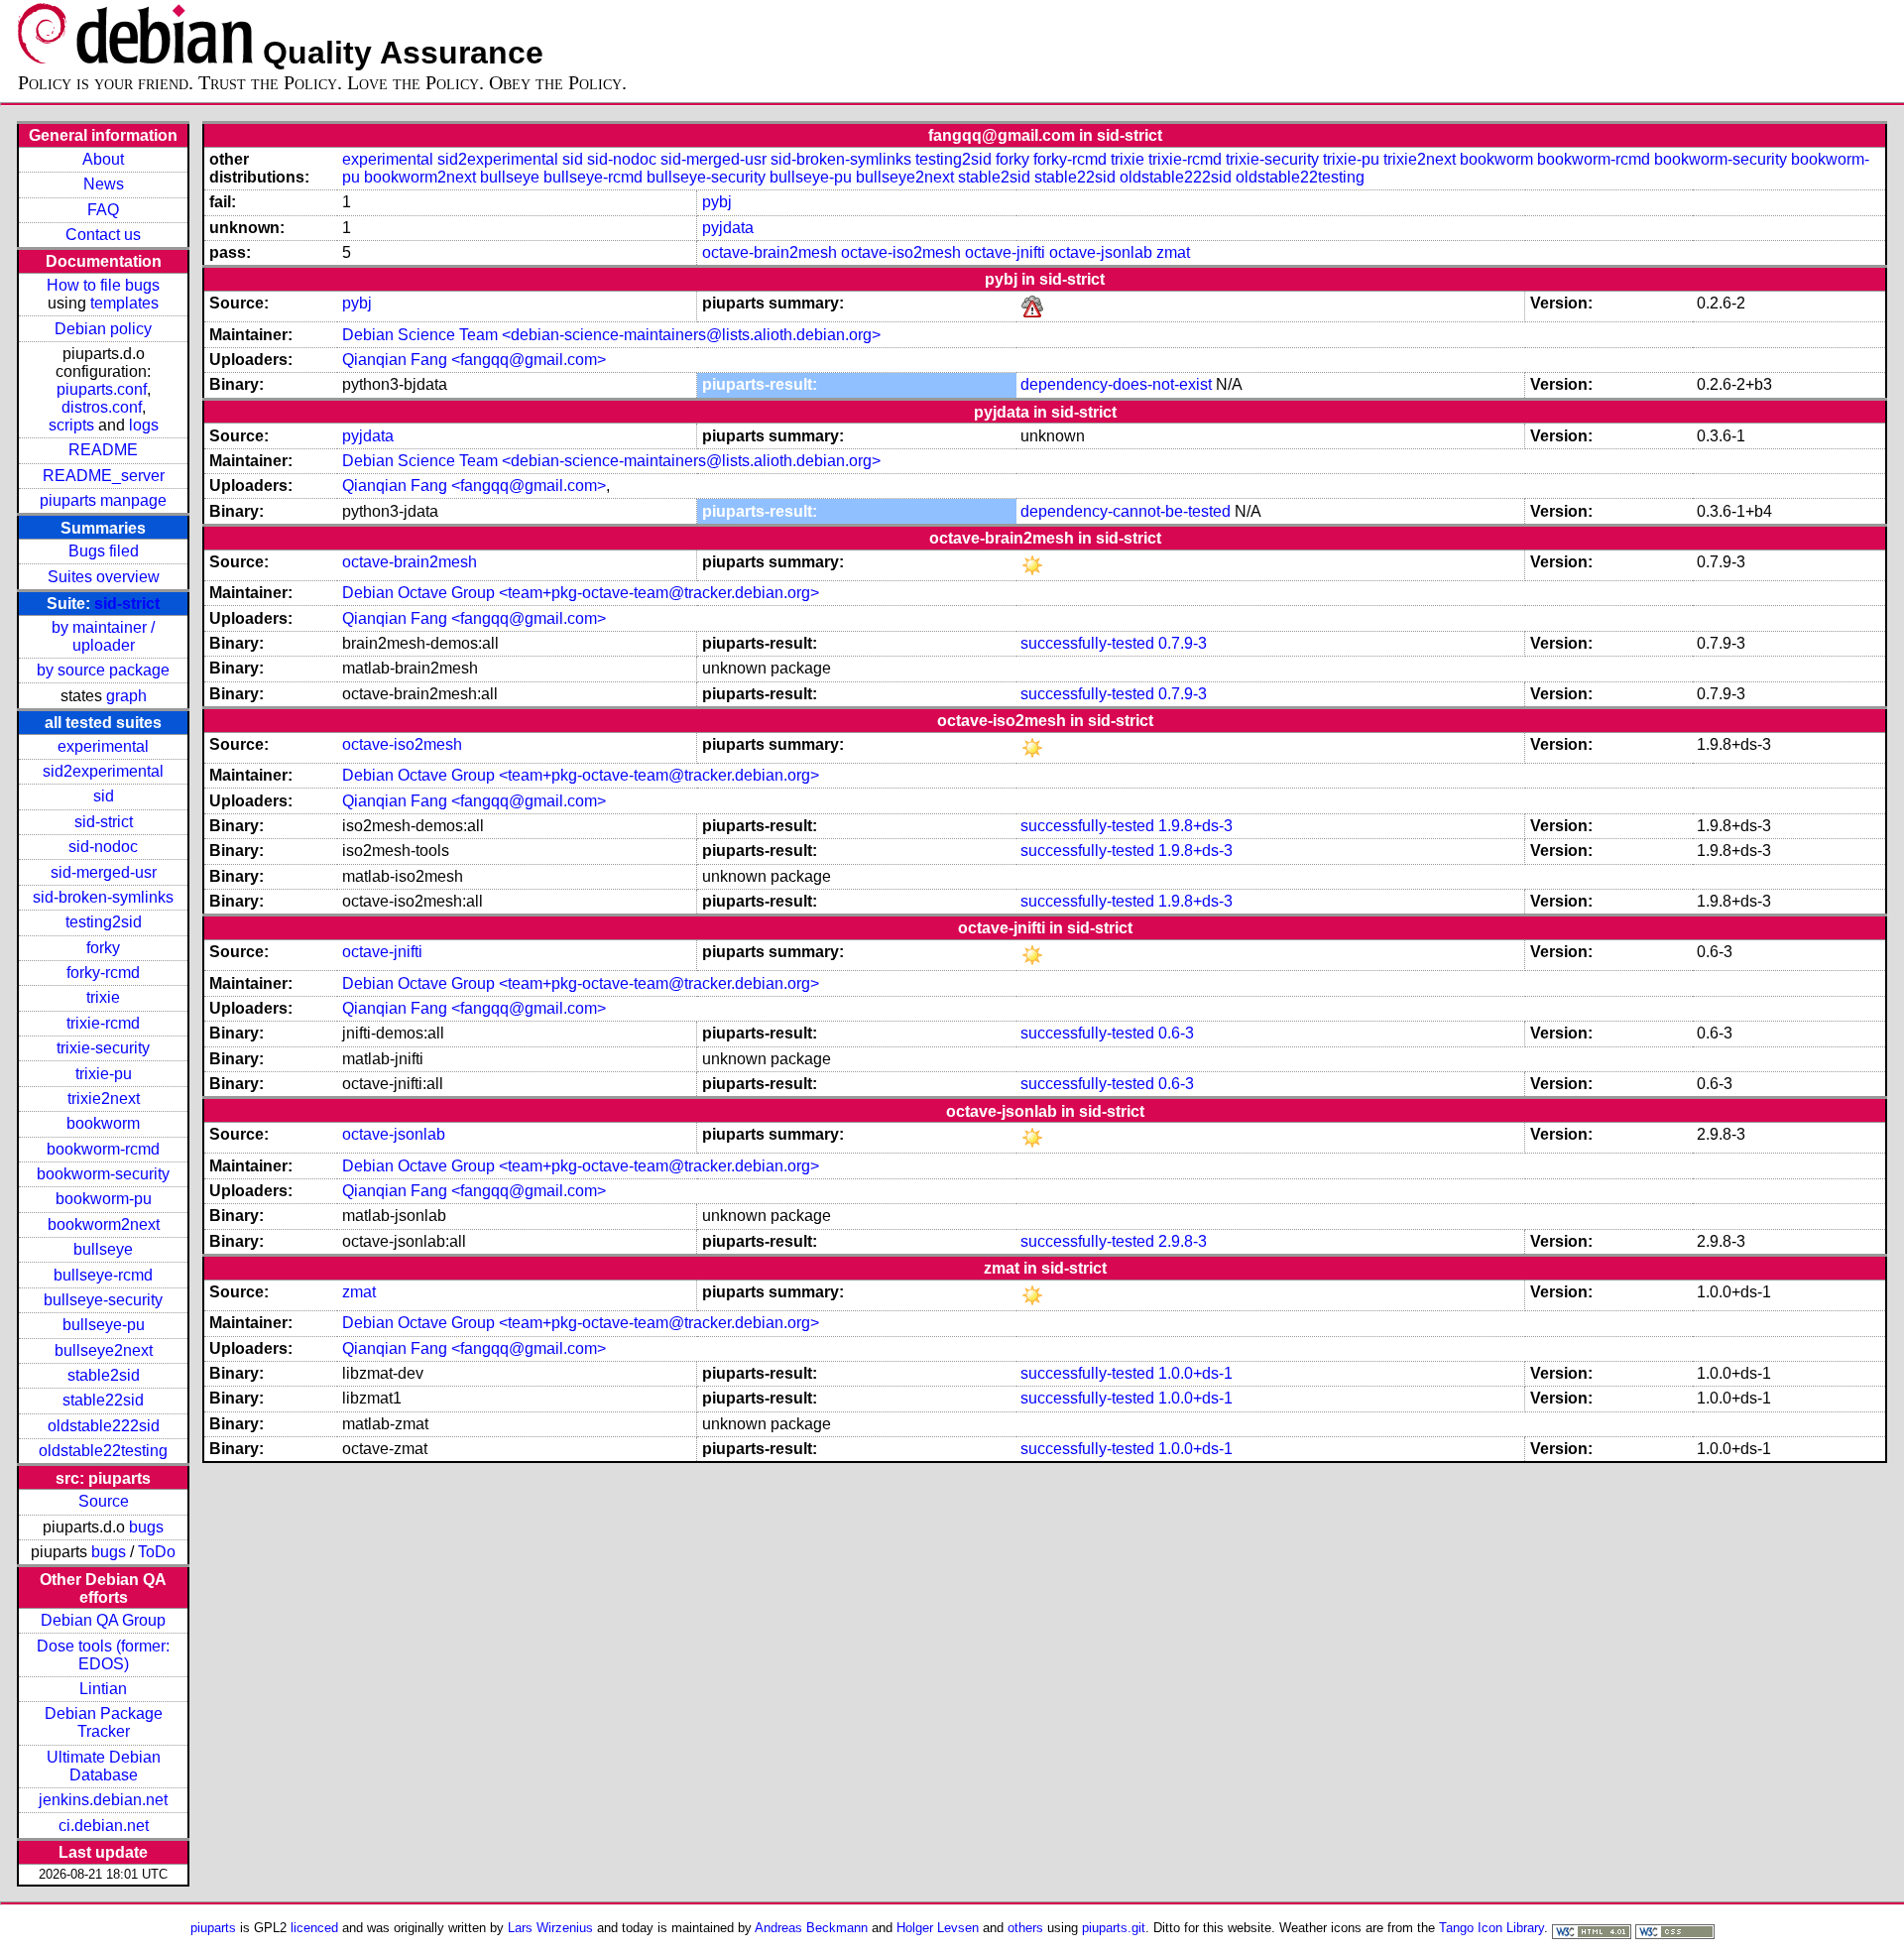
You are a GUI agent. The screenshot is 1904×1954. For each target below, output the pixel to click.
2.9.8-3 (1183, 1241)
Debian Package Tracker (104, 1722)
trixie (103, 997)
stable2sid (104, 1375)
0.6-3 (1176, 1033)
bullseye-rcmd (103, 1275)
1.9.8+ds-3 (1195, 826)
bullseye (103, 1249)
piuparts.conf (102, 389)
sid (104, 796)
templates (124, 303)
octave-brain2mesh (770, 252)
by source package (103, 670)
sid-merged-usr (104, 872)
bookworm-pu (104, 1199)
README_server (104, 476)
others (1025, 1928)
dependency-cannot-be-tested (1126, 511)
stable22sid (103, 1400)
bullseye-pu (104, 1325)
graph (126, 696)
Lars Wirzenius (550, 1928)
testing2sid (104, 922)
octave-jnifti (1005, 252)
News (104, 184)
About (103, 159)
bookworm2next (104, 1224)
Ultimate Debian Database (104, 1766)
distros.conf (102, 407)
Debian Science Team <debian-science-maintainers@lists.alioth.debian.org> (611, 335)
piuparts (213, 1928)
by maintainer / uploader (103, 636)
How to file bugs (103, 285)
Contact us (103, 235)
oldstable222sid (104, 1426)
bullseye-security (103, 1300)
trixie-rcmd (103, 1023)
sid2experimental (103, 771)
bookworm (103, 1123)
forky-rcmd (103, 973)
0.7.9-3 (1183, 643)
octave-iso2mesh (901, 252)
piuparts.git (1114, 1928)
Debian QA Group (103, 1620)
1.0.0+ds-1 (1195, 1373)
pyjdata (728, 228)
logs (144, 425)
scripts (71, 425)
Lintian (103, 1689)
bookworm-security (103, 1174)
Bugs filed (104, 551)
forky (103, 948)
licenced (314, 1928)
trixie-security (103, 1048)
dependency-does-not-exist (1116, 384)
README (103, 450)
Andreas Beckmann (811, 1928)
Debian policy (103, 329)
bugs (146, 1527)
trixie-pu (104, 1074)
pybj (717, 202)
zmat (1173, 252)
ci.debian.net (104, 1826)
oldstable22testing (103, 1451)
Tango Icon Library (1491, 1928)
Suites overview (104, 577)
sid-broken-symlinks (103, 897)
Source (104, 1501)
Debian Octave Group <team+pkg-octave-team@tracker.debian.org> (581, 593)
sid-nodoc (103, 847)
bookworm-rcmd (103, 1149)
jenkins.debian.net (103, 1800)
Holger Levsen (938, 1928)
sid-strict (127, 604)
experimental (103, 746)
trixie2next (104, 1099)
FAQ (103, 210)
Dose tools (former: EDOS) (103, 1655)
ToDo (157, 1552)
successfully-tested (1087, 643)
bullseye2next (104, 1350)
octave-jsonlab (1101, 252)
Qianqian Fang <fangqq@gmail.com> (474, 360)
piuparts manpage (103, 500)
